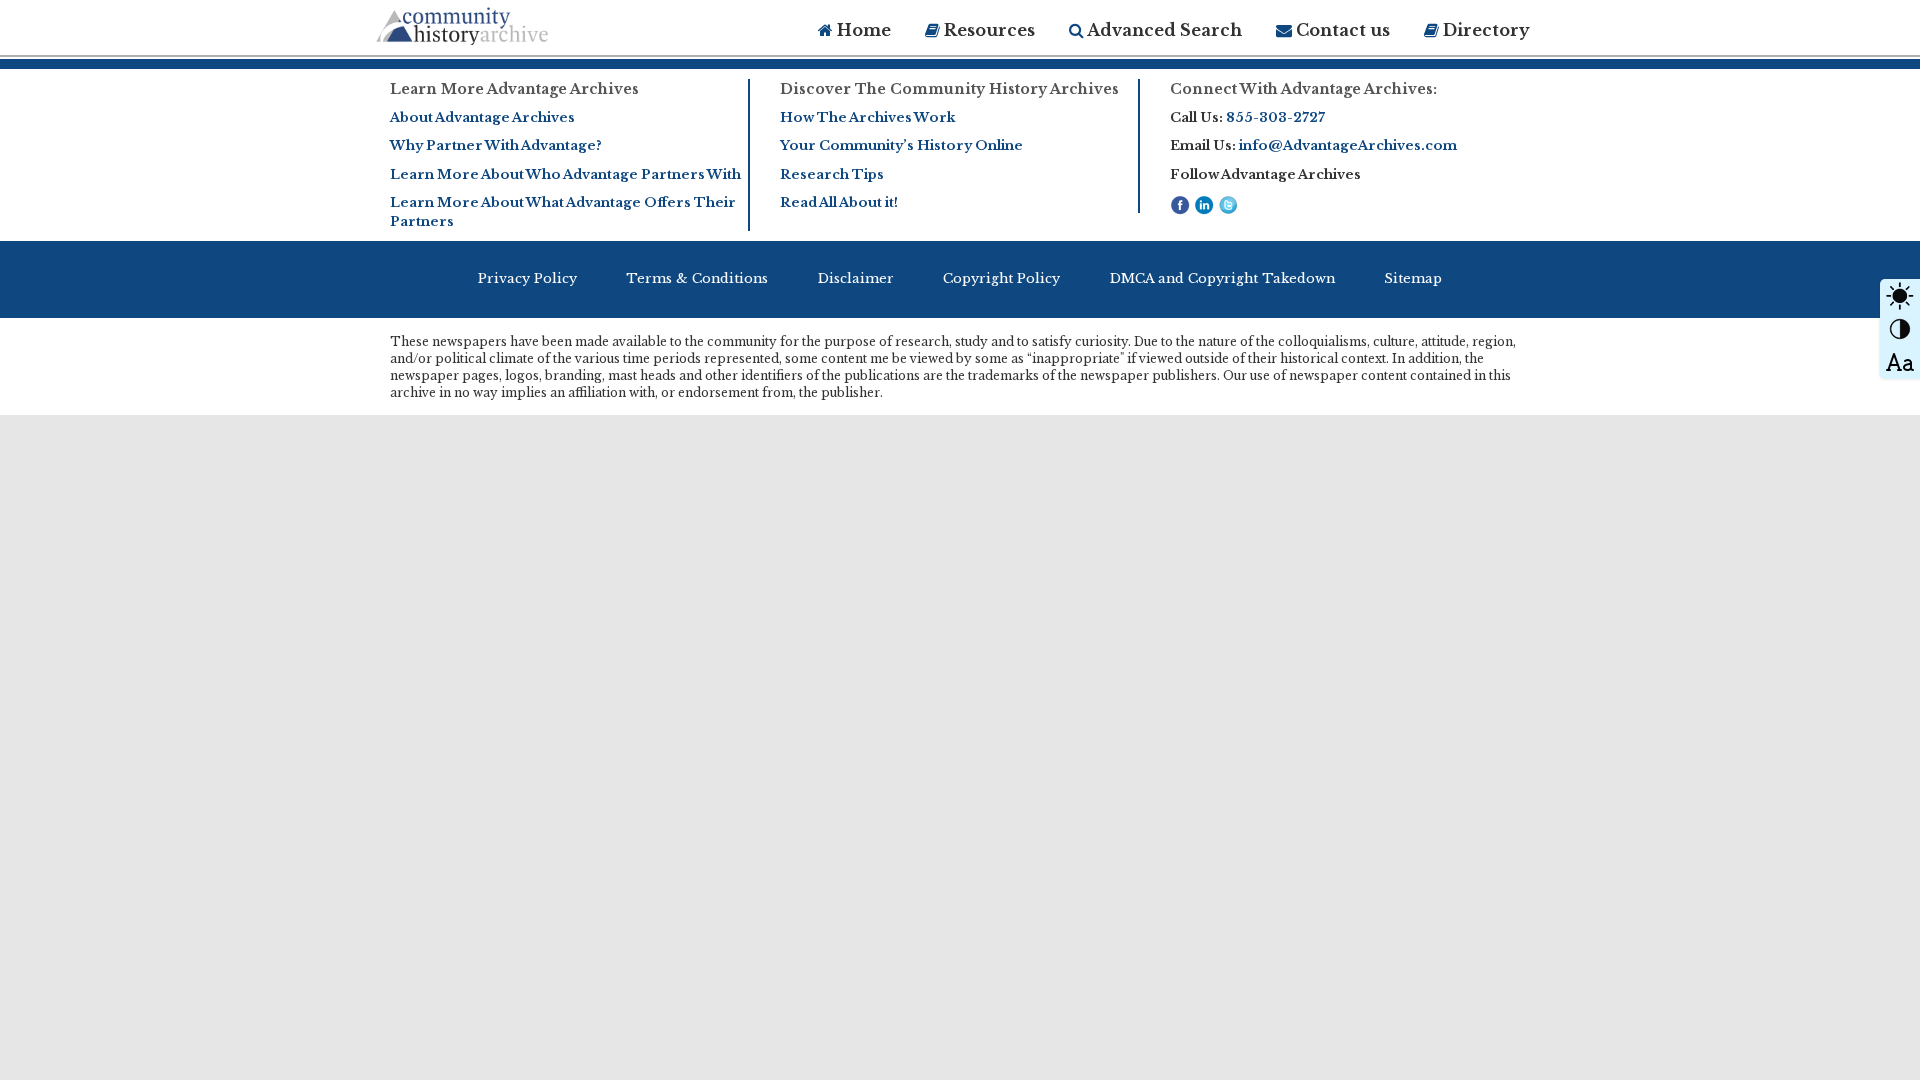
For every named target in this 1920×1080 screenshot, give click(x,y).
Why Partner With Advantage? (496, 145)
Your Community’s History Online (901, 145)
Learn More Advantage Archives (514, 89)
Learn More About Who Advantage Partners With (565, 174)
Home (862, 30)
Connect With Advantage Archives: (1303, 89)
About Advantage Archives (482, 117)
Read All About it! (839, 202)
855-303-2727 (1275, 117)
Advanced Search (1163, 30)
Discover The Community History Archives (949, 89)
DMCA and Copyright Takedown (1222, 278)
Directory (1484, 30)
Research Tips (832, 174)
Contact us (1341, 30)
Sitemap (1413, 278)
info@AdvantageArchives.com (1348, 145)
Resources (987, 30)
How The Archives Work (867, 117)
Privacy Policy (527, 278)
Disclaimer (856, 278)
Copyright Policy (1001, 278)
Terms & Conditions (697, 278)
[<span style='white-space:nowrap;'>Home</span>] (500, 22)
